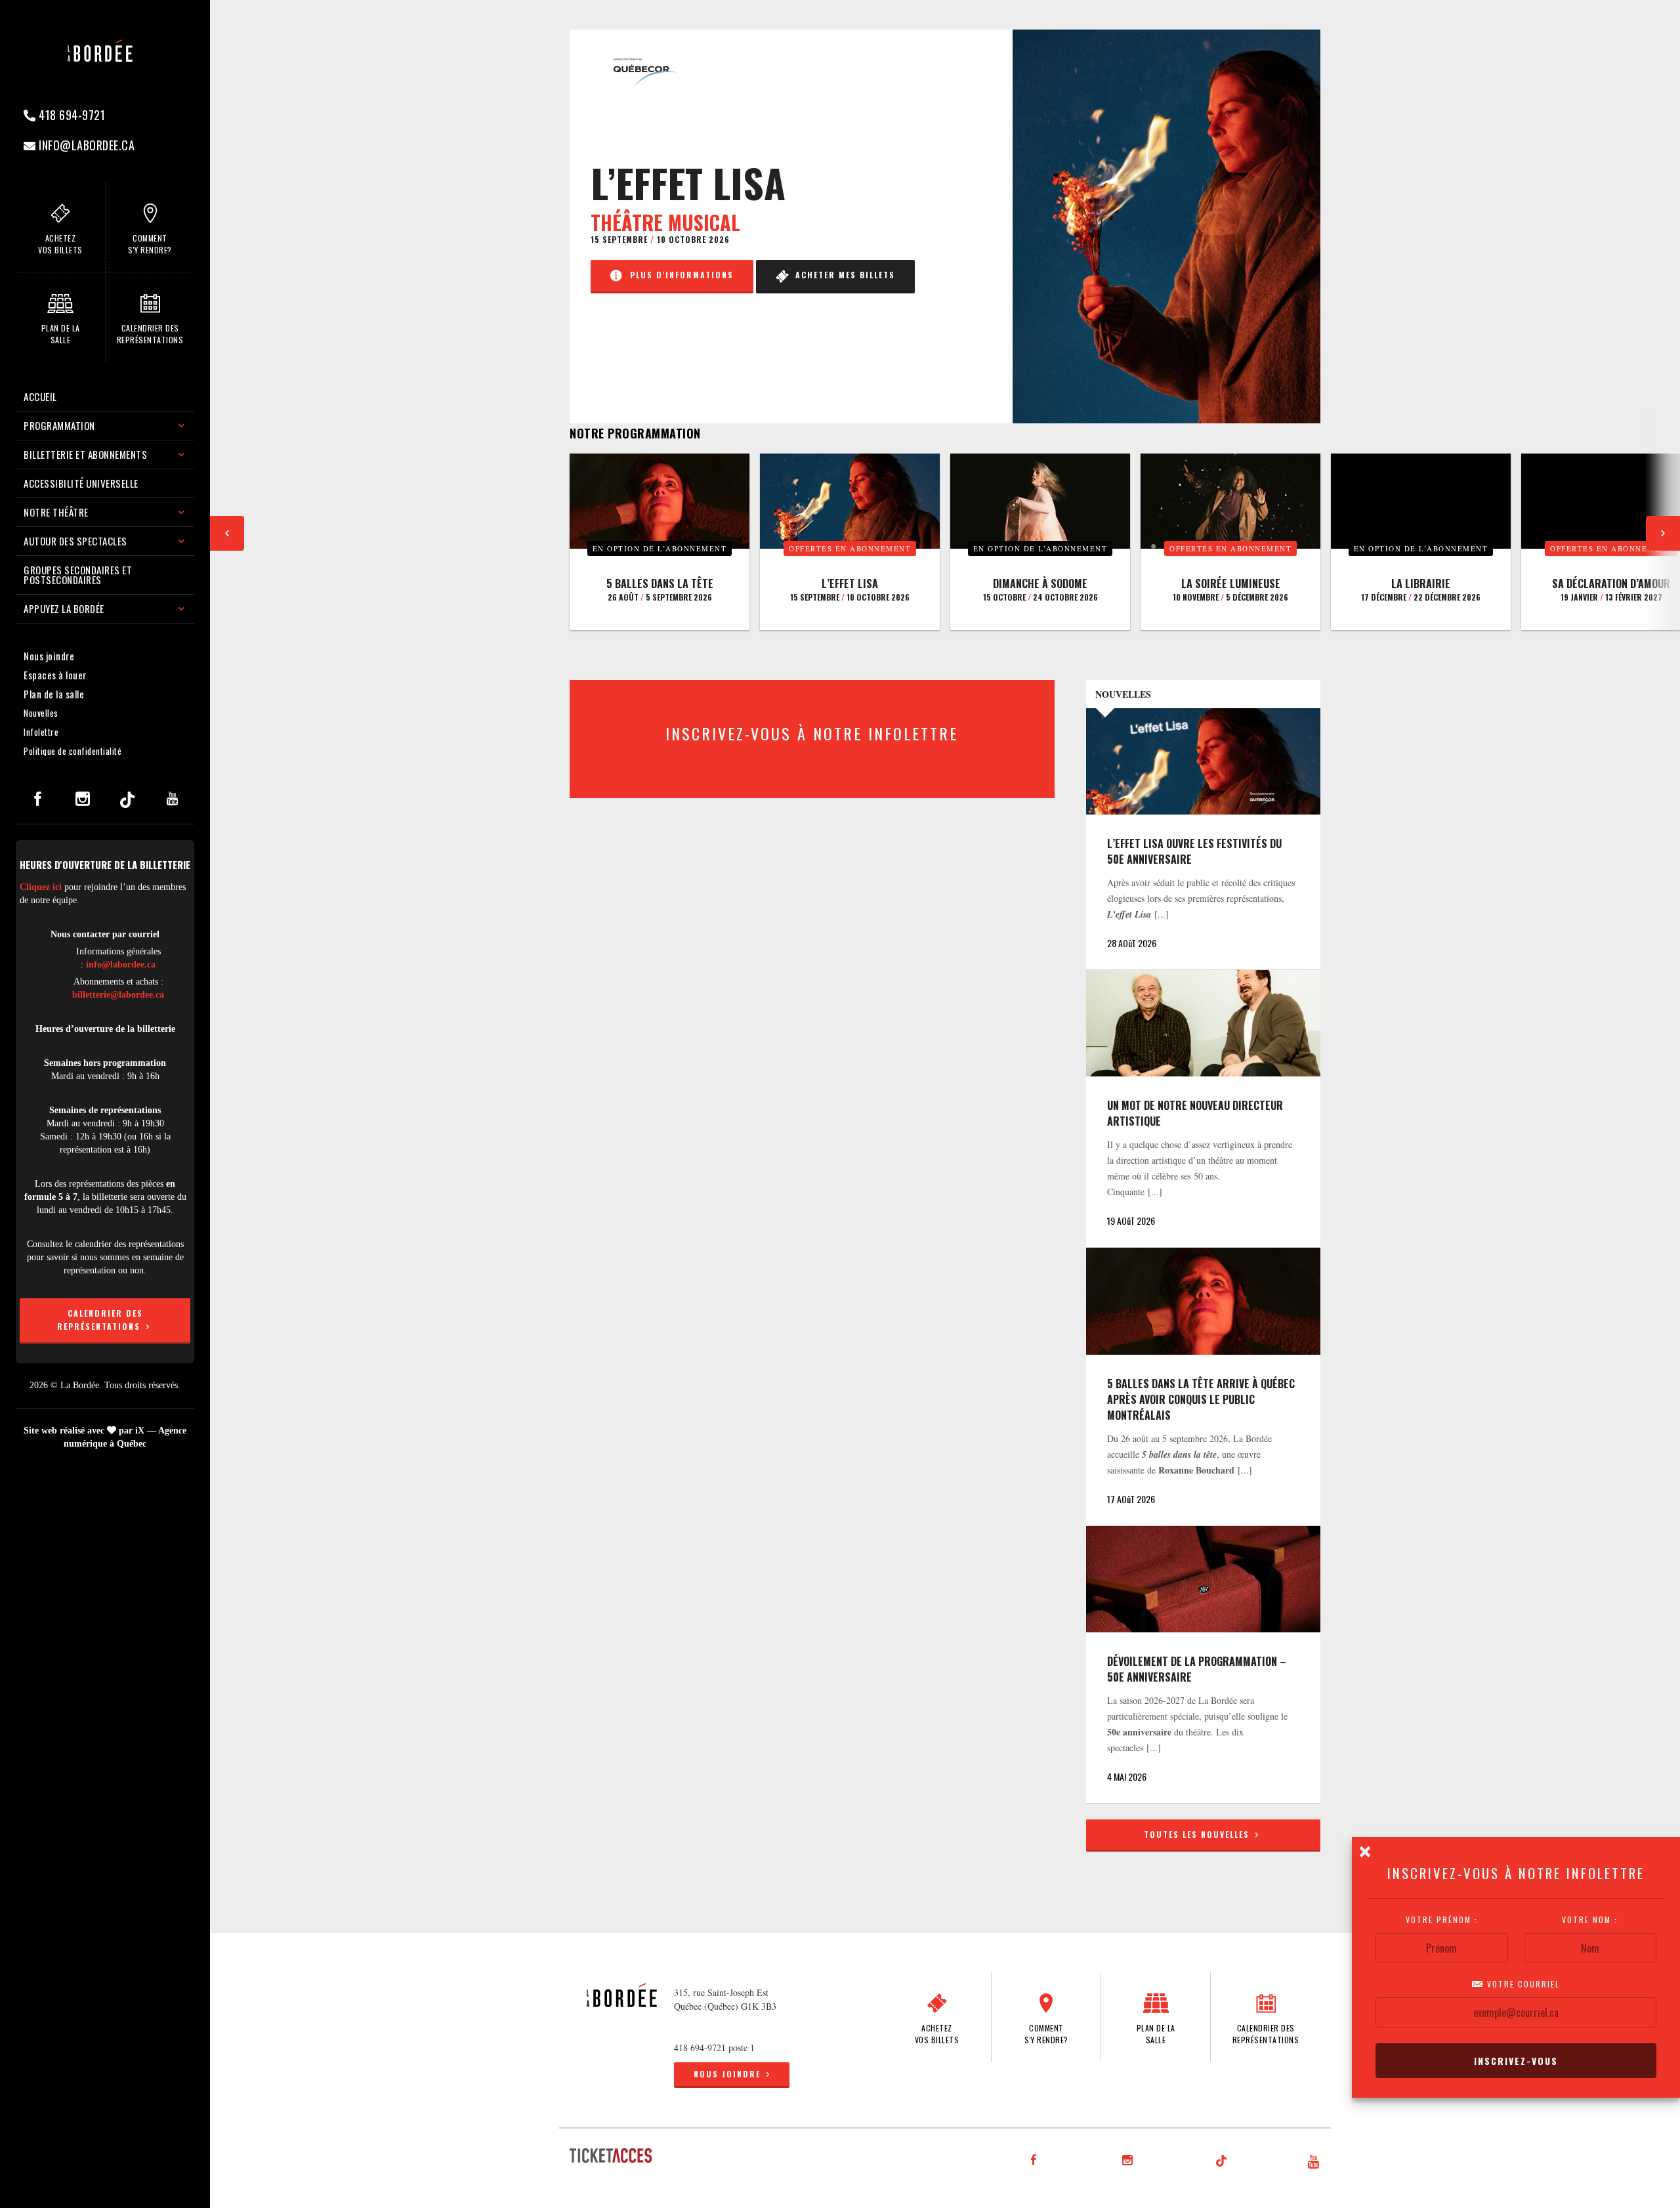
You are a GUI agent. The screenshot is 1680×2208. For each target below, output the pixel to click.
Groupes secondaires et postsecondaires (78, 575)
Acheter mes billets (842, 275)
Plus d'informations (679, 275)
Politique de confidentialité (73, 751)
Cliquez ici (41, 887)
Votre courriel (1522, 1984)
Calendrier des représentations (100, 1320)
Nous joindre (49, 656)
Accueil (40, 396)
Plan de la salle (54, 694)
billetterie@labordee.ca (118, 995)
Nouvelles (41, 713)
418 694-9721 (71, 115)
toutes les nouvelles (1198, 1834)
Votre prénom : (1442, 1920)
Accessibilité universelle (81, 483)
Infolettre (41, 732)
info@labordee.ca (86, 145)
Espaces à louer (55, 675)
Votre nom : (1590, 1920)
